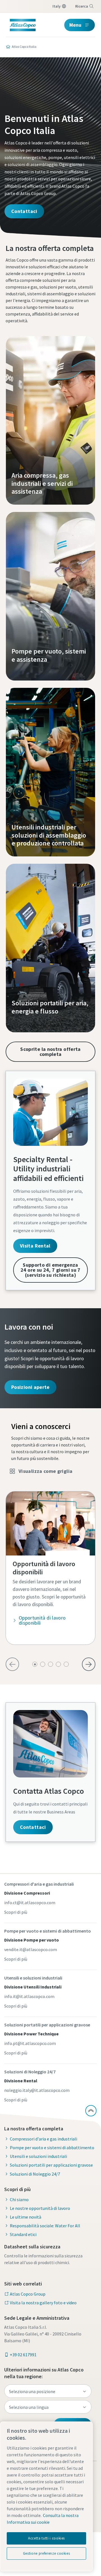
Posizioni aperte (30, 1387)
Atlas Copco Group (28, 2294)
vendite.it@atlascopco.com (31, 1949)
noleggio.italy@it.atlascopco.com (37, 2090)
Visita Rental (35, 1246)
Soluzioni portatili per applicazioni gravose (51, 2165)
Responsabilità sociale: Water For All (45, 2226)
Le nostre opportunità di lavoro (40, 2208)
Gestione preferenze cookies (47, 2553)
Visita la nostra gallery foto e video (43, 2303)
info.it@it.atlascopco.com (29, 1996)
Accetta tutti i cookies (46, 2538)
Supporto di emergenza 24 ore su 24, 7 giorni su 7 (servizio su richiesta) (50, 1270)
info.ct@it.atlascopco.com (30, 1902)
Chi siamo (19, 2199)
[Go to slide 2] (43, 1664)
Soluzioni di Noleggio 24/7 (35, 2174)
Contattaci (24, 211)
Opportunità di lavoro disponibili (42, 1620)
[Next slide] (89, 1664)
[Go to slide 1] (35, 1664)
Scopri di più (16, 1912)
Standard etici (23, 2234)
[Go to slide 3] (50, 1664)
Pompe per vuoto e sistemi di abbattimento (52, 2148)
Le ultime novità (26, 2217)
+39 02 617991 (23, 2355)
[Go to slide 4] (58, 1664)
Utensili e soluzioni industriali (38, 2156)
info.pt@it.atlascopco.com (30, 2043)
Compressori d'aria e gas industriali (43, 2139)
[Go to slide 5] (66, 1664)
